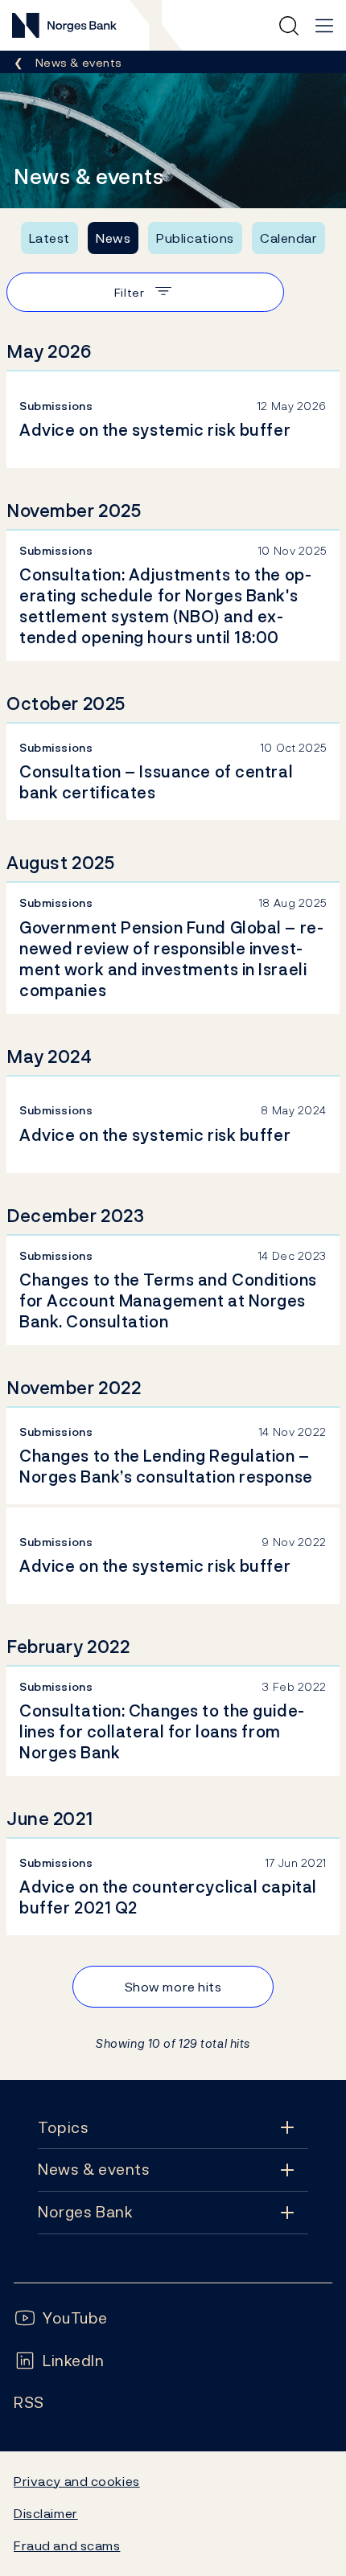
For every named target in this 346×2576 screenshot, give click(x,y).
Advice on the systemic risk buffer (155, 430)
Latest (49, 238)
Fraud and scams (67, 2545)
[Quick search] (289, 26)
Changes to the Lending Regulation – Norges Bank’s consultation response (166, 1466)
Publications (195, 238)
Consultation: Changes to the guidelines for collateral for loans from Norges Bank (162, 1732)
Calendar (289, 238)
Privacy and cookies (77, 2481)
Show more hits (173, 1987)
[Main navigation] (324, 26)
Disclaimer (46, 2513)
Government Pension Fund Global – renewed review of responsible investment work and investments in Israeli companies (171, 959)
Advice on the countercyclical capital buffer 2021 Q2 (168, 1897)
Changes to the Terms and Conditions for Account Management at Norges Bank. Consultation (168, 1301)
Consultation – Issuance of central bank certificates (156, 782)
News (113, 238)
